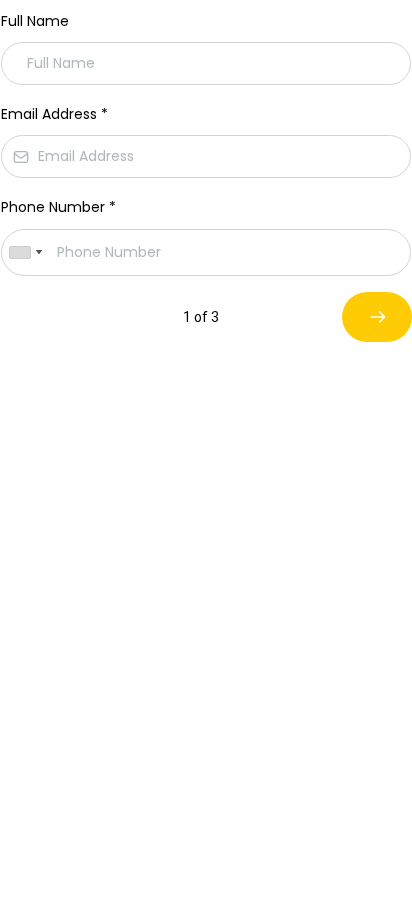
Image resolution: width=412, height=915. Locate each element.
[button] (377, 317)
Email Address (54, 114)
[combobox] (25, 252)
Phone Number (58, 207)
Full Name (35, 21)
